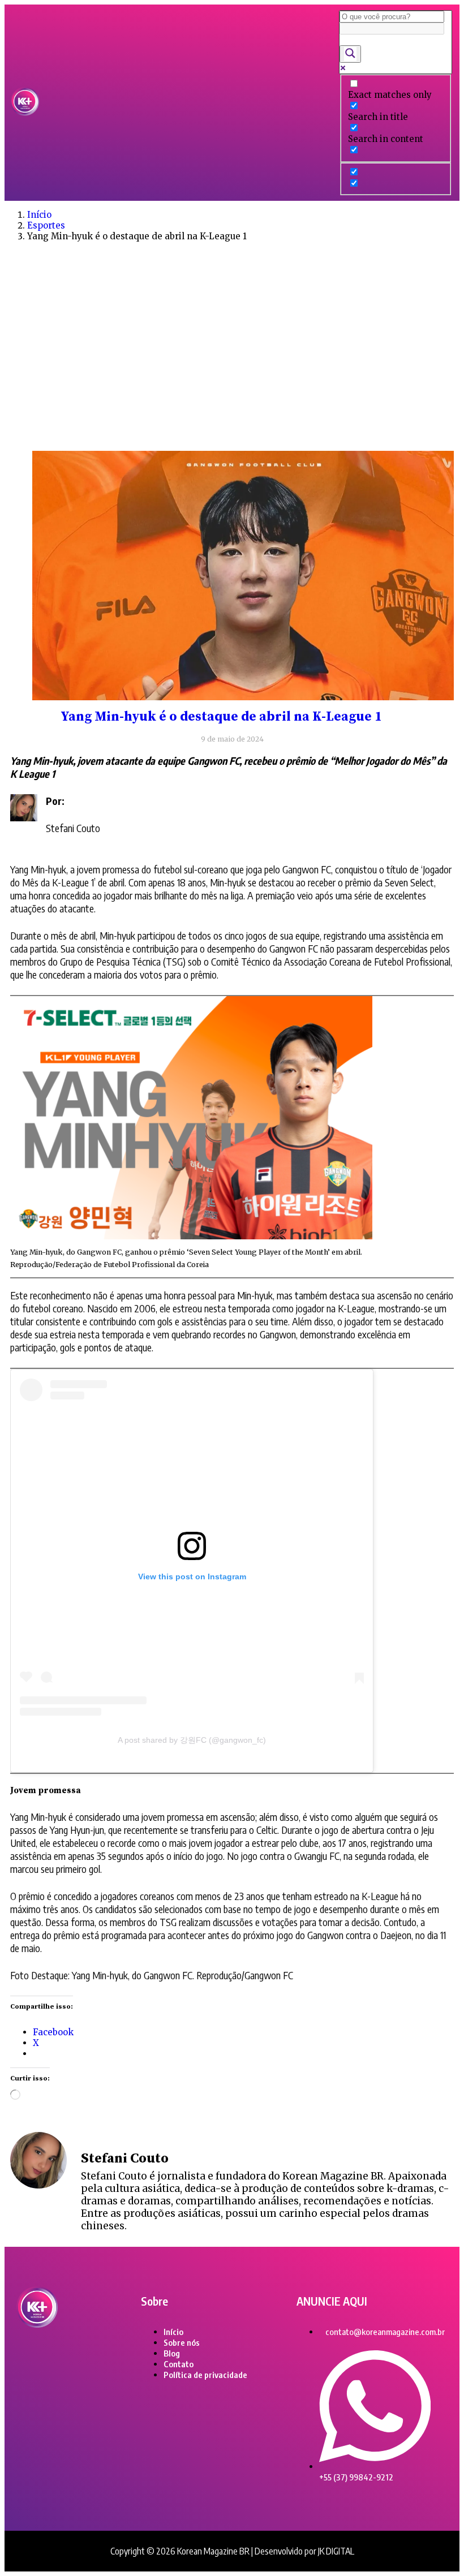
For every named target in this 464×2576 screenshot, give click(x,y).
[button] (189, 103)
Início (39, 215)
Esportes (46, 225)
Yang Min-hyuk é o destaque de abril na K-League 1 (221, 717)
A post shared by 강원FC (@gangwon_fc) (192, 1740)
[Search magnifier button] (350, 54)
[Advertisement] (232, 360)
